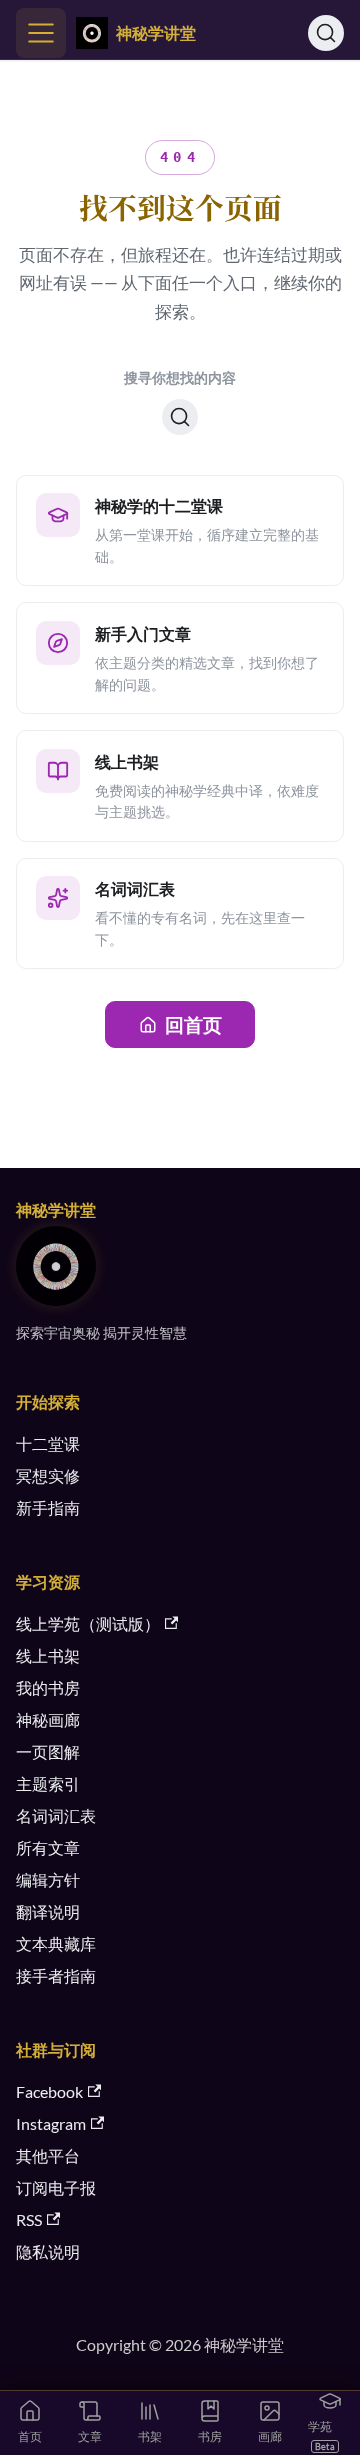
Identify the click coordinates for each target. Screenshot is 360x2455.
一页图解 (48, 1751)
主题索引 (48, 1783)
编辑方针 (48, 1879)
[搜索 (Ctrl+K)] (326, 33)
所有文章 (48, 1847)
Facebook (49, 2091)
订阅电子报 (56, 2187)
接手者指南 (56, 1975)
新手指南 (48, 1507)
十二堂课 (48, 1443)
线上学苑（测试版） (88, 1623)
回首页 (193, 1024)
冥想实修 (48, 1475)
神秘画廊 (48, 1719)
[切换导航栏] (41, 33)
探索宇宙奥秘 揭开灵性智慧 (101, 1332)
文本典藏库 (56, 1943)
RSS (29, 2219)
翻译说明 (48, 1911)
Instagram (51, 2123)
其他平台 (48, 2155)
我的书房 (48, 1687)
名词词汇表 (56, 1815)
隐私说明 (48, 2251)
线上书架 (48, 1655)
